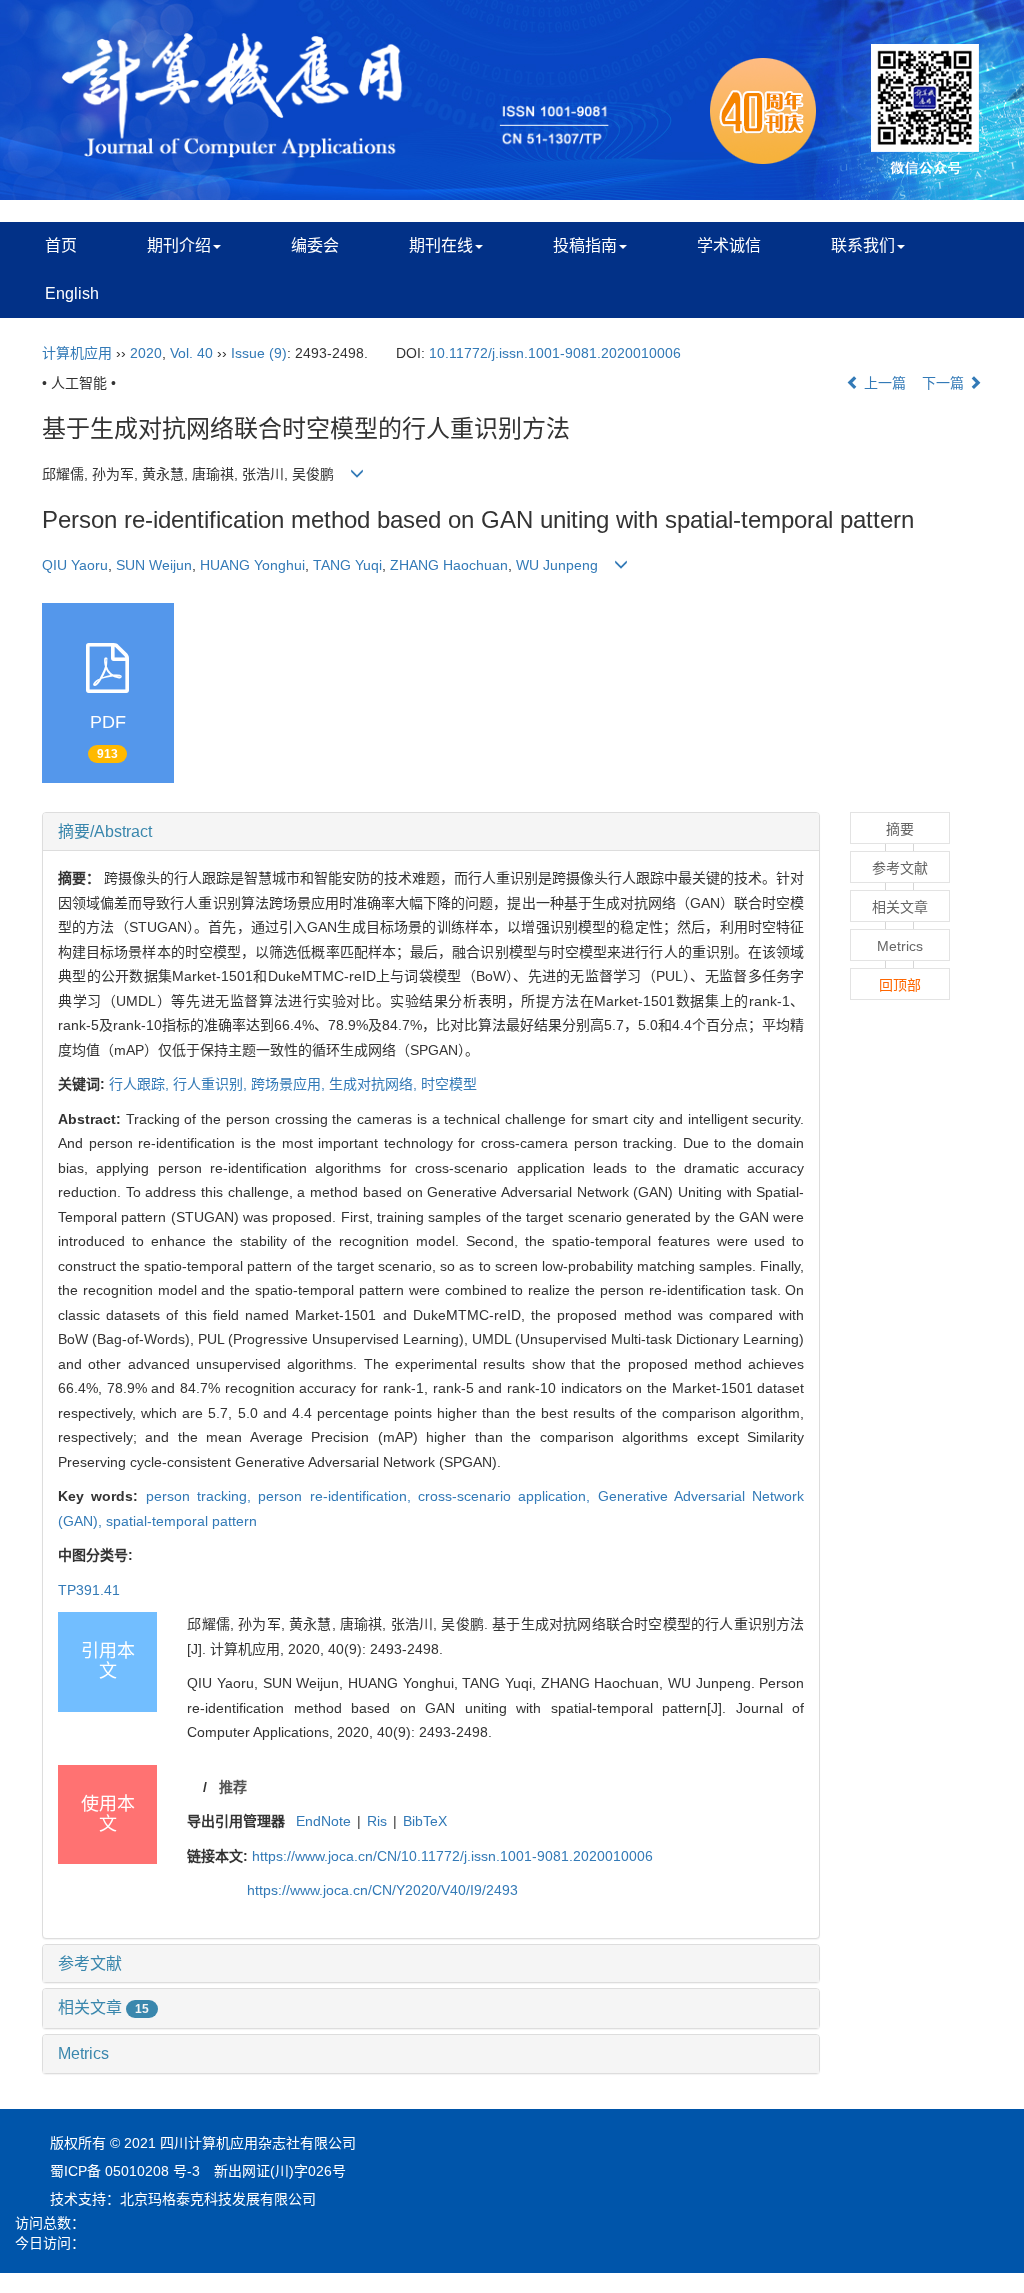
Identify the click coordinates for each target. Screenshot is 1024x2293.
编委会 (315, 245)
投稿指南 (585, 245)
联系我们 (863, 245)
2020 (146, 353)
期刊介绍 (179, 245)
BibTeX (425, 1821)
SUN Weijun (154, 565)
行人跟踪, (141, 1084)
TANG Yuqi (347, 565)
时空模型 (449, 1084)
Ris (377, 1821)
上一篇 (883, 383)
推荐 (233, 1787)
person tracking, (202, 1496)
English (72, 293)
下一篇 (945, 383)
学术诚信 (729, 245)
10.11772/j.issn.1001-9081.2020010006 (555, 353)
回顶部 (900, 985)
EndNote (323, 1821)
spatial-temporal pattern (181, 1521)
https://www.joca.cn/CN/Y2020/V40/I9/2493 (382, 1890)
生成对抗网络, (375, 1084)
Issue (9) (259, 353)
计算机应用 (77, 353)
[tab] (431, 832)
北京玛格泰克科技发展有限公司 (218, 2199)
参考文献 (90, 1963)
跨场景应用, (290, 1084)
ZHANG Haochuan (449, 565)
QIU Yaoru (75, 565)
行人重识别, (212, 1084)
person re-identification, (338, 1496)
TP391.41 (89, 1590)
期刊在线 (441, 245)
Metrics (83, 2053)
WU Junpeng (557, 565)
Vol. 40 (191, 353)
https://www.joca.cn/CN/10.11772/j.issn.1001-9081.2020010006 (452, 1856)
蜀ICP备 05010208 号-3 (125, 2171)
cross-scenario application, (508, 1496)
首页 (61, 245)
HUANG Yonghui (252, 565)
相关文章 (103, 2007)
